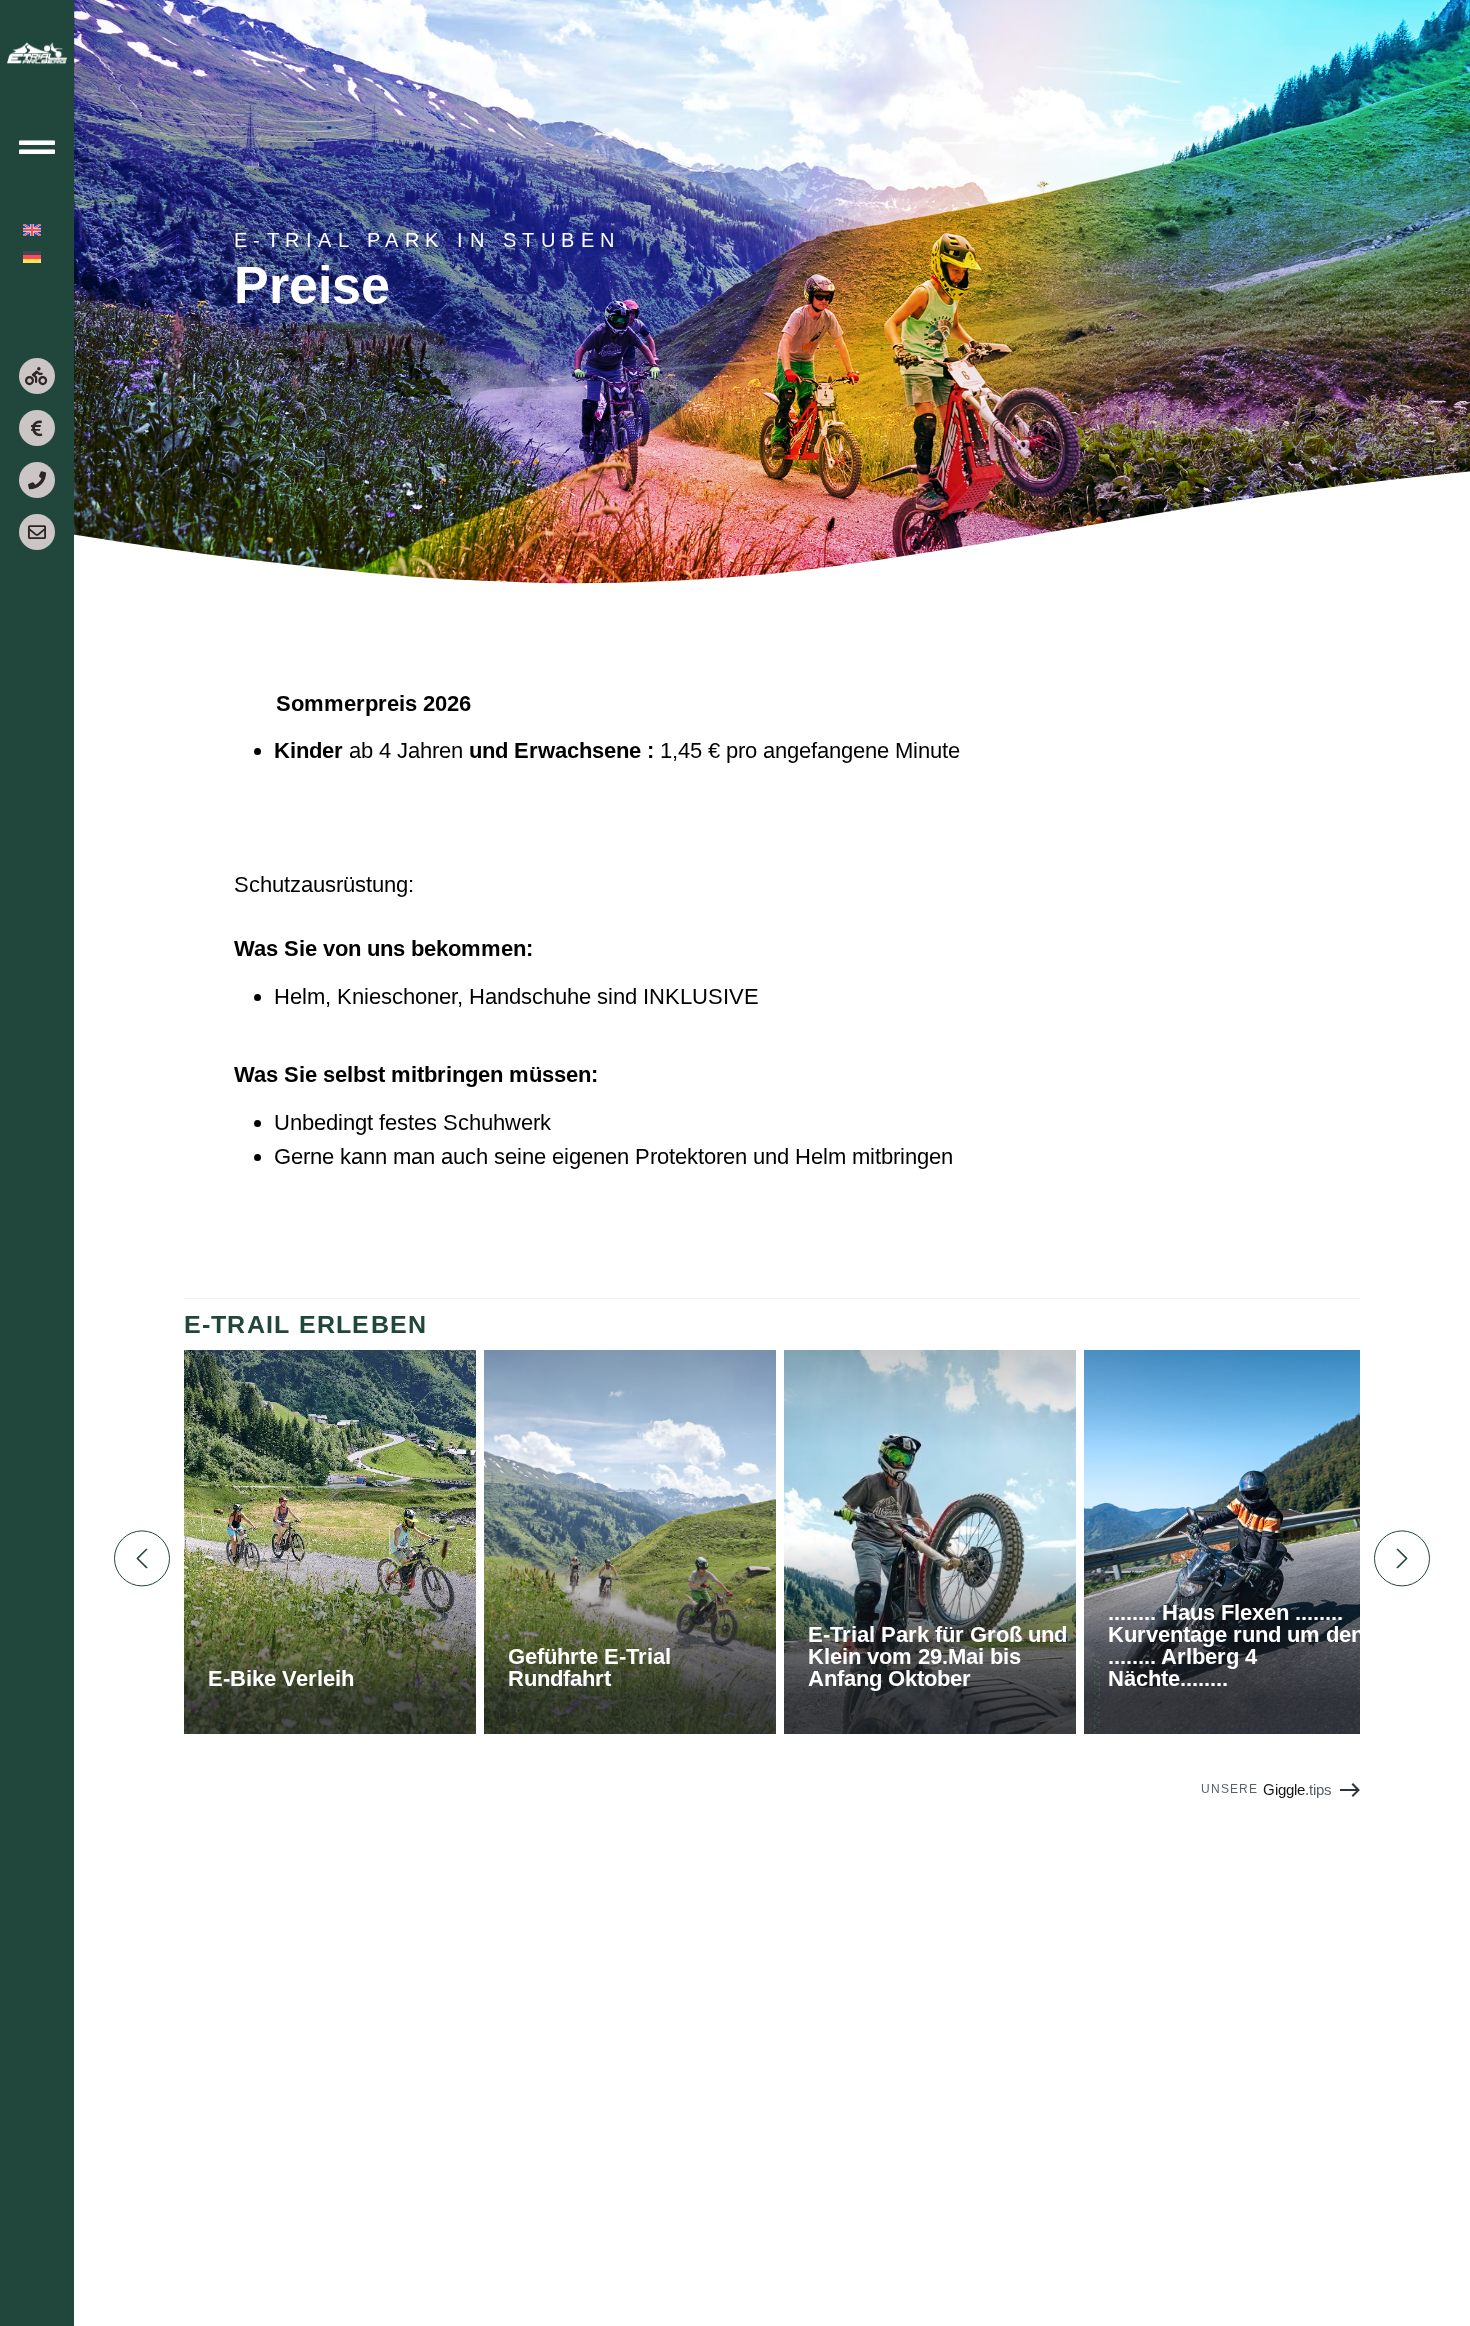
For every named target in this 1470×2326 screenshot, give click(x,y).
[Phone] (37, 480)
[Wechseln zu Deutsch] (32, 256)
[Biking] (37, 376)
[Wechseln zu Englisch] (32, 229)
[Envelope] (37, 532)
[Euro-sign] (37, 428)
